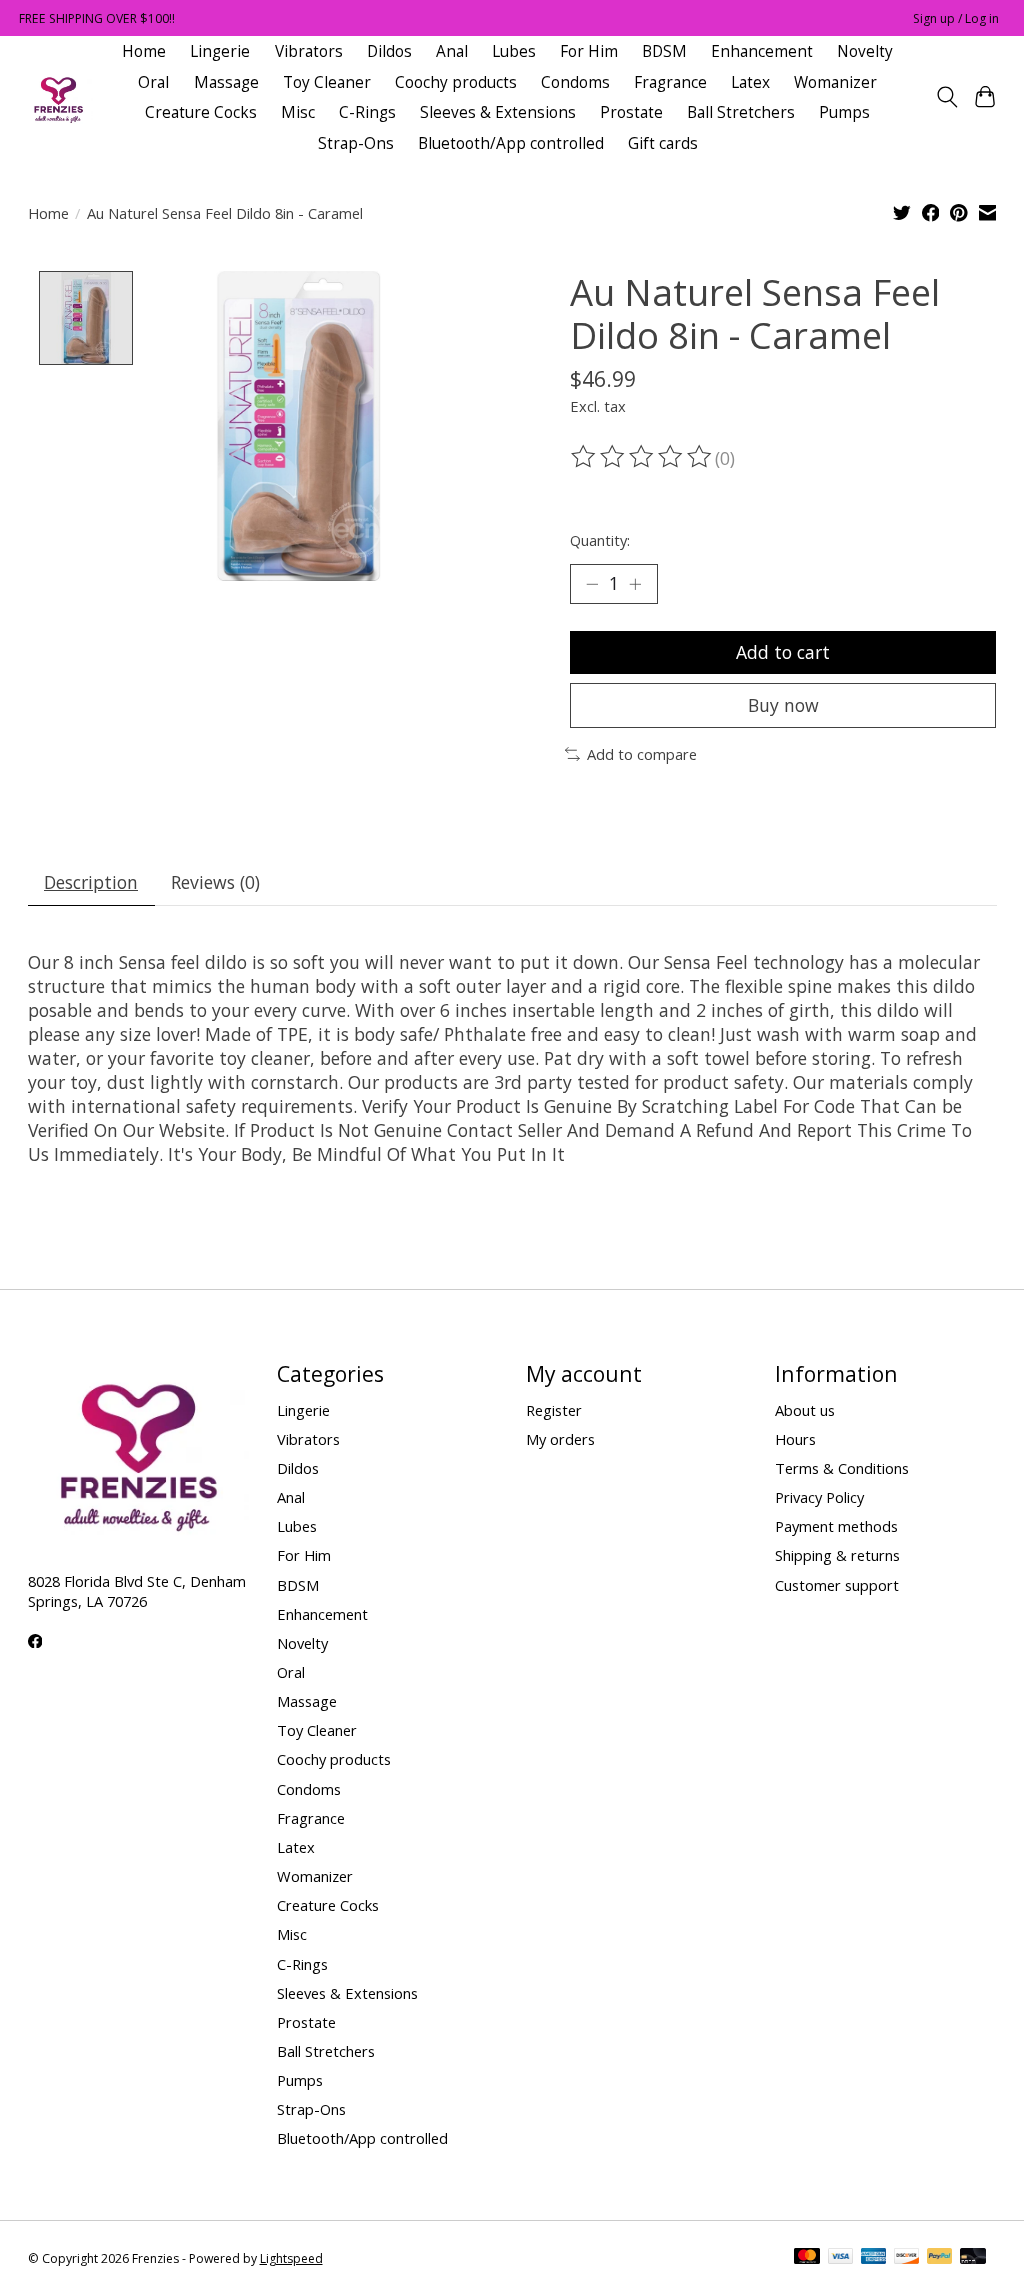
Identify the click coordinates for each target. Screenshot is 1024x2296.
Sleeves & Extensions (498, 112)
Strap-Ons (356, 143)
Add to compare (642, 754)
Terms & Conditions (842, 1468)
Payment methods (836, 1526)
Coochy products (456, 82)
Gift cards (663, 143)
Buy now (783, 705)
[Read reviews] (643, 457)
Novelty (865, 51)
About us (805, 1410)
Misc (298, 112)
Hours (795, 1439)
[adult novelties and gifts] (58, 97)
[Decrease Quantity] (592, 584)
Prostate (631, 112)
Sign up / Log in (956, 18)
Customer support (837, 1585)
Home (144, 51)
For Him (589, 51)
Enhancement (762, 51)
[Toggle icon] (946, 97)
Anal (452, 51)
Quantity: (600, 540)
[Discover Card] (907, 2258)
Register (554, 1410)
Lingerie (220, 51)
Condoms (575, 82)
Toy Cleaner (327, 82)
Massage (226, 82)
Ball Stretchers (741, 112)
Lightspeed (291, 2258)
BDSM (664, 51)
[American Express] (874, 2258)
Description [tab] (91, 882)
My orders (560, 1439)
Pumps (844, 112)
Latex (750, 82)
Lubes (514, 51)
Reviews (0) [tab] (215, 882)
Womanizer (835, 82)
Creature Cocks (201, 112)
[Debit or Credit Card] (973, 2258)
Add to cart (783, 652)
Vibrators (309, 51)
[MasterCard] (807, 2258)
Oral (153, 82)
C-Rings (367, 112)
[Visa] (841, 2258)
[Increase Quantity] (635, 584)
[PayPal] (940, 2258)
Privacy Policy (819, 1497)
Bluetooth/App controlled (511, 143)
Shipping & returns (837, 1555)
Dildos (389, 51)
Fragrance (670, 82)
